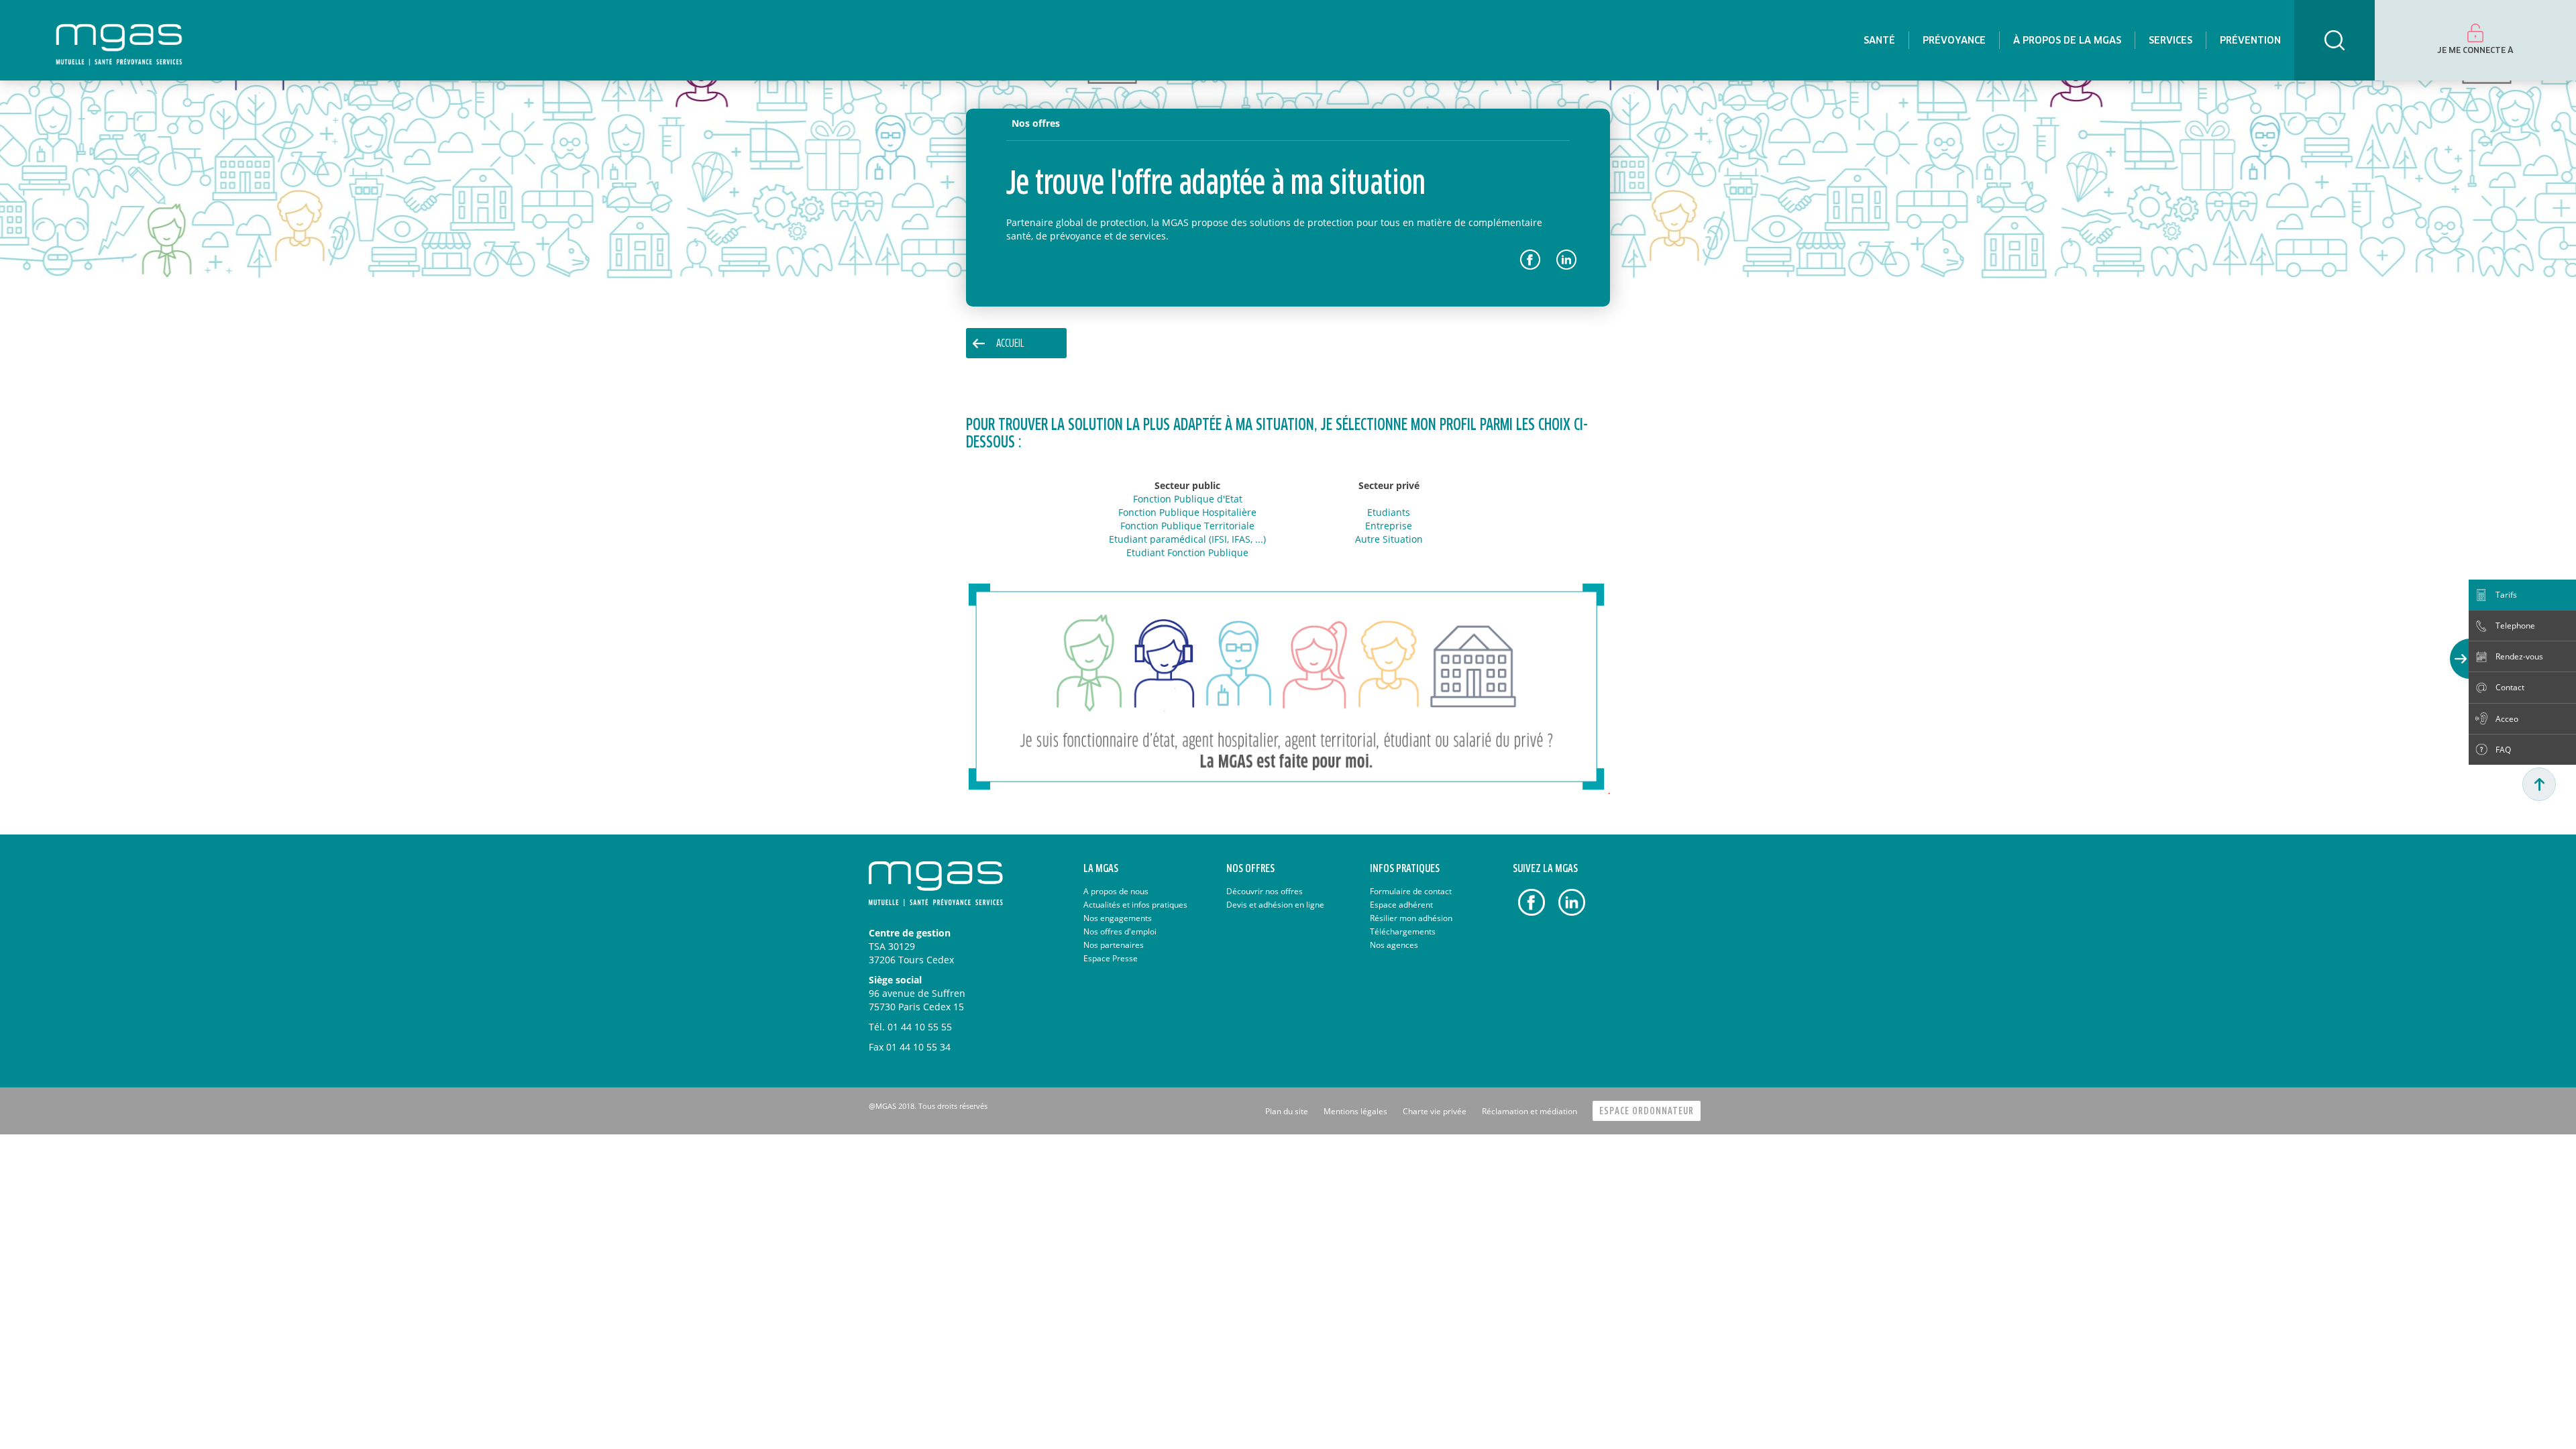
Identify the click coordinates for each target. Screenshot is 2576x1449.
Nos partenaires (1114, 945)
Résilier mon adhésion (1411, 918)
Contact (2510, 687)
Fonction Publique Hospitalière (1187, 512)
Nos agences (1394, 945)
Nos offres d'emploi (1120, 931)
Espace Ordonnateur (1647, 1111)
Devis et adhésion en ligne (1275, 905)
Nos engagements (1118, 918)
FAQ (2503, 750)
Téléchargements (1403, 931)
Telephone (2515, 626)
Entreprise (1389, 526)
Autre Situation (1389, 539)
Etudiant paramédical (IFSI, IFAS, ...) (1187, 539)
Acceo (2507, 719)
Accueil (1010, 344)
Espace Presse (1111, 958)
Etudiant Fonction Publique (1187, 552)
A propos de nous (1116, 891)
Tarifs (2506, 595)
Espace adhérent (1401, 905)
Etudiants (1389, 512)
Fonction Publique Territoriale (1187, 526)
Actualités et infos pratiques (1135, 905)
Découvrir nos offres (1265, 891)
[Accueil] (119, 40)
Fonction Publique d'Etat (1188, 499)
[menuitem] (1879, 40)
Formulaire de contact (1411, 891)
